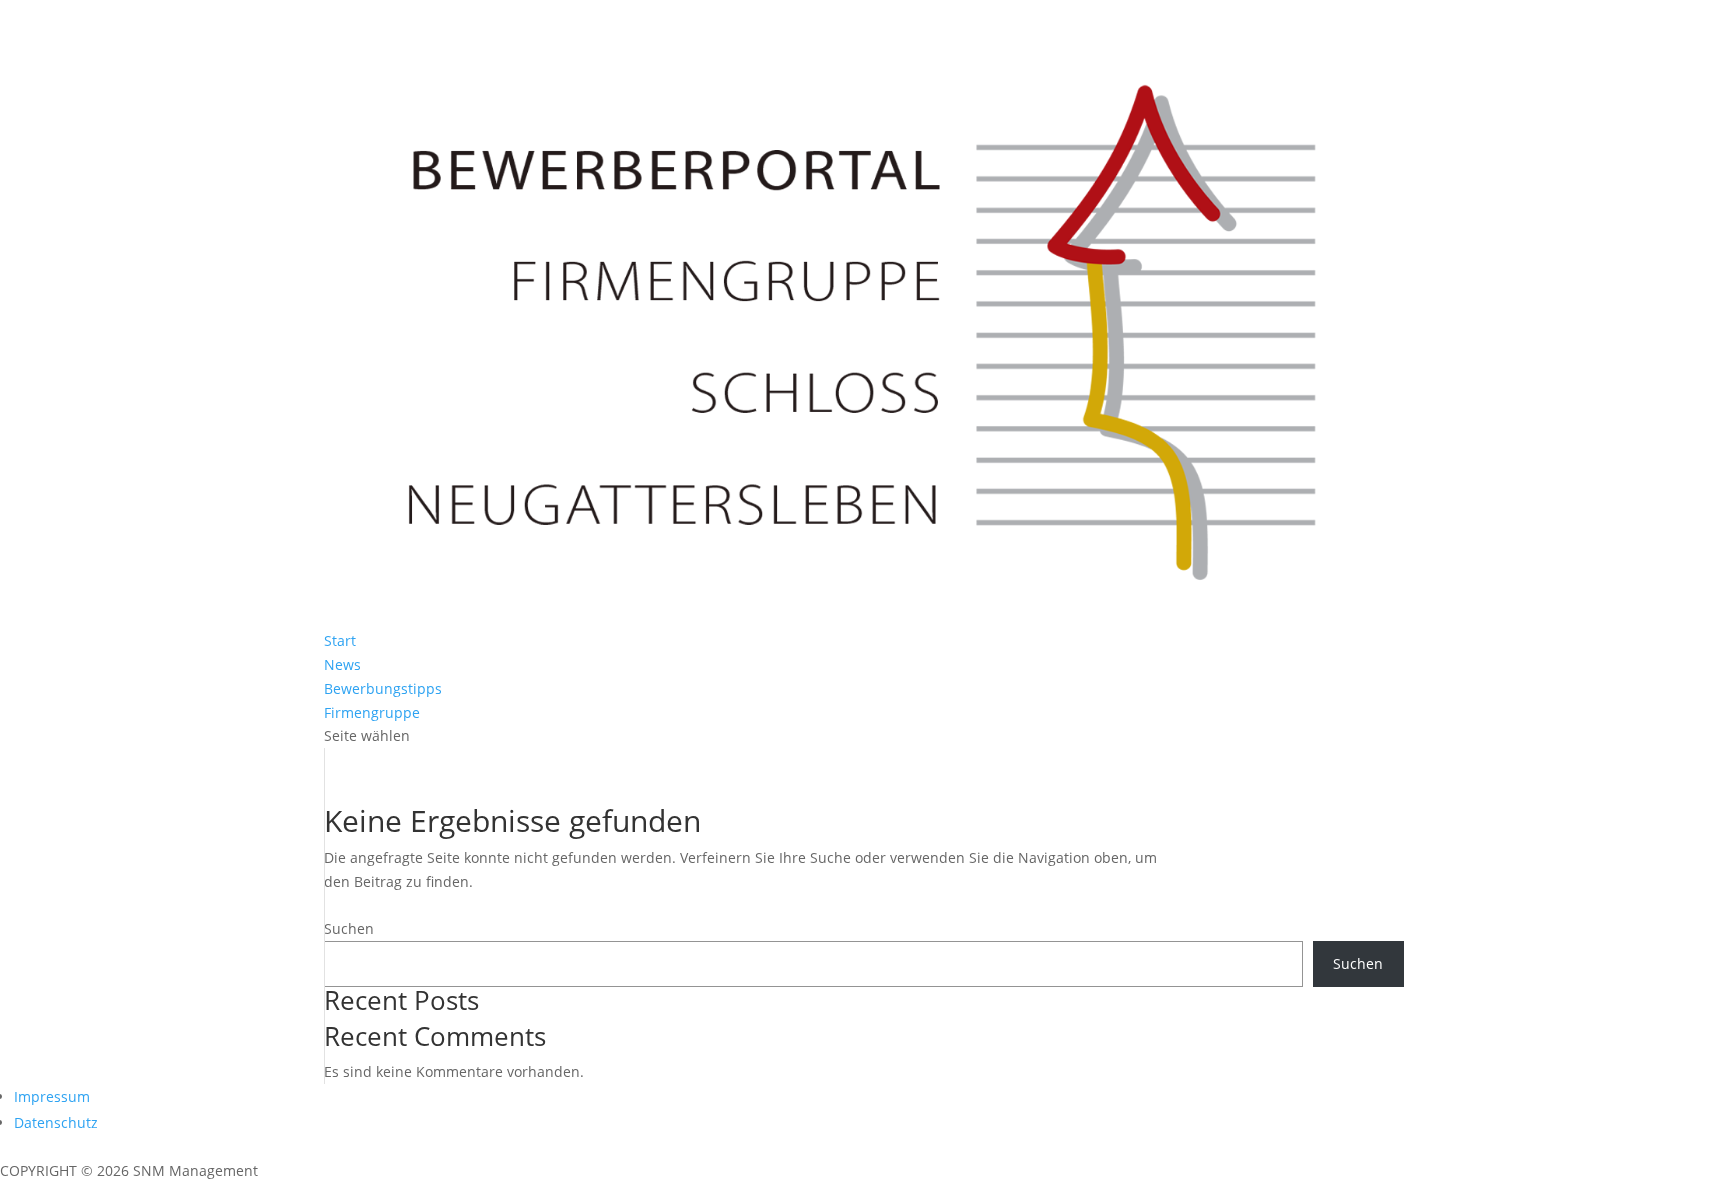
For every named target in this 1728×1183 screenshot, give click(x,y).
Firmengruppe (372, 712)
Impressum (52, 1096)
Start (340, 640)
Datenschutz (56, 1122)
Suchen (349, 928)
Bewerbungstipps (383, 688)
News (342, 664)
